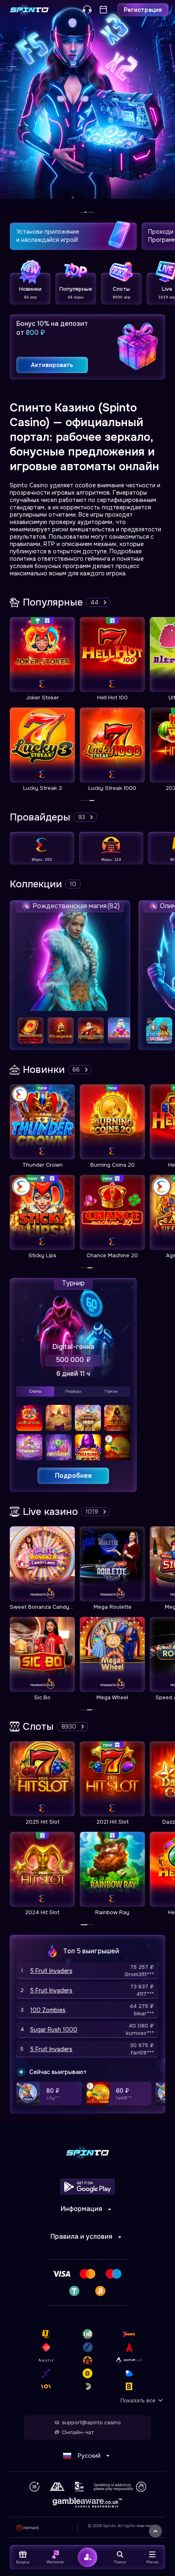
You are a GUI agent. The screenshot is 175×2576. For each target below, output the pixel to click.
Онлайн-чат (78, 2432)
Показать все (138, 2400)
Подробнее (73, 1476)
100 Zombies (48, 2010)
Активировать (52, 365)
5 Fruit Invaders (51, 1971)
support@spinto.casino (91, 2423)
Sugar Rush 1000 (54, 2030)
